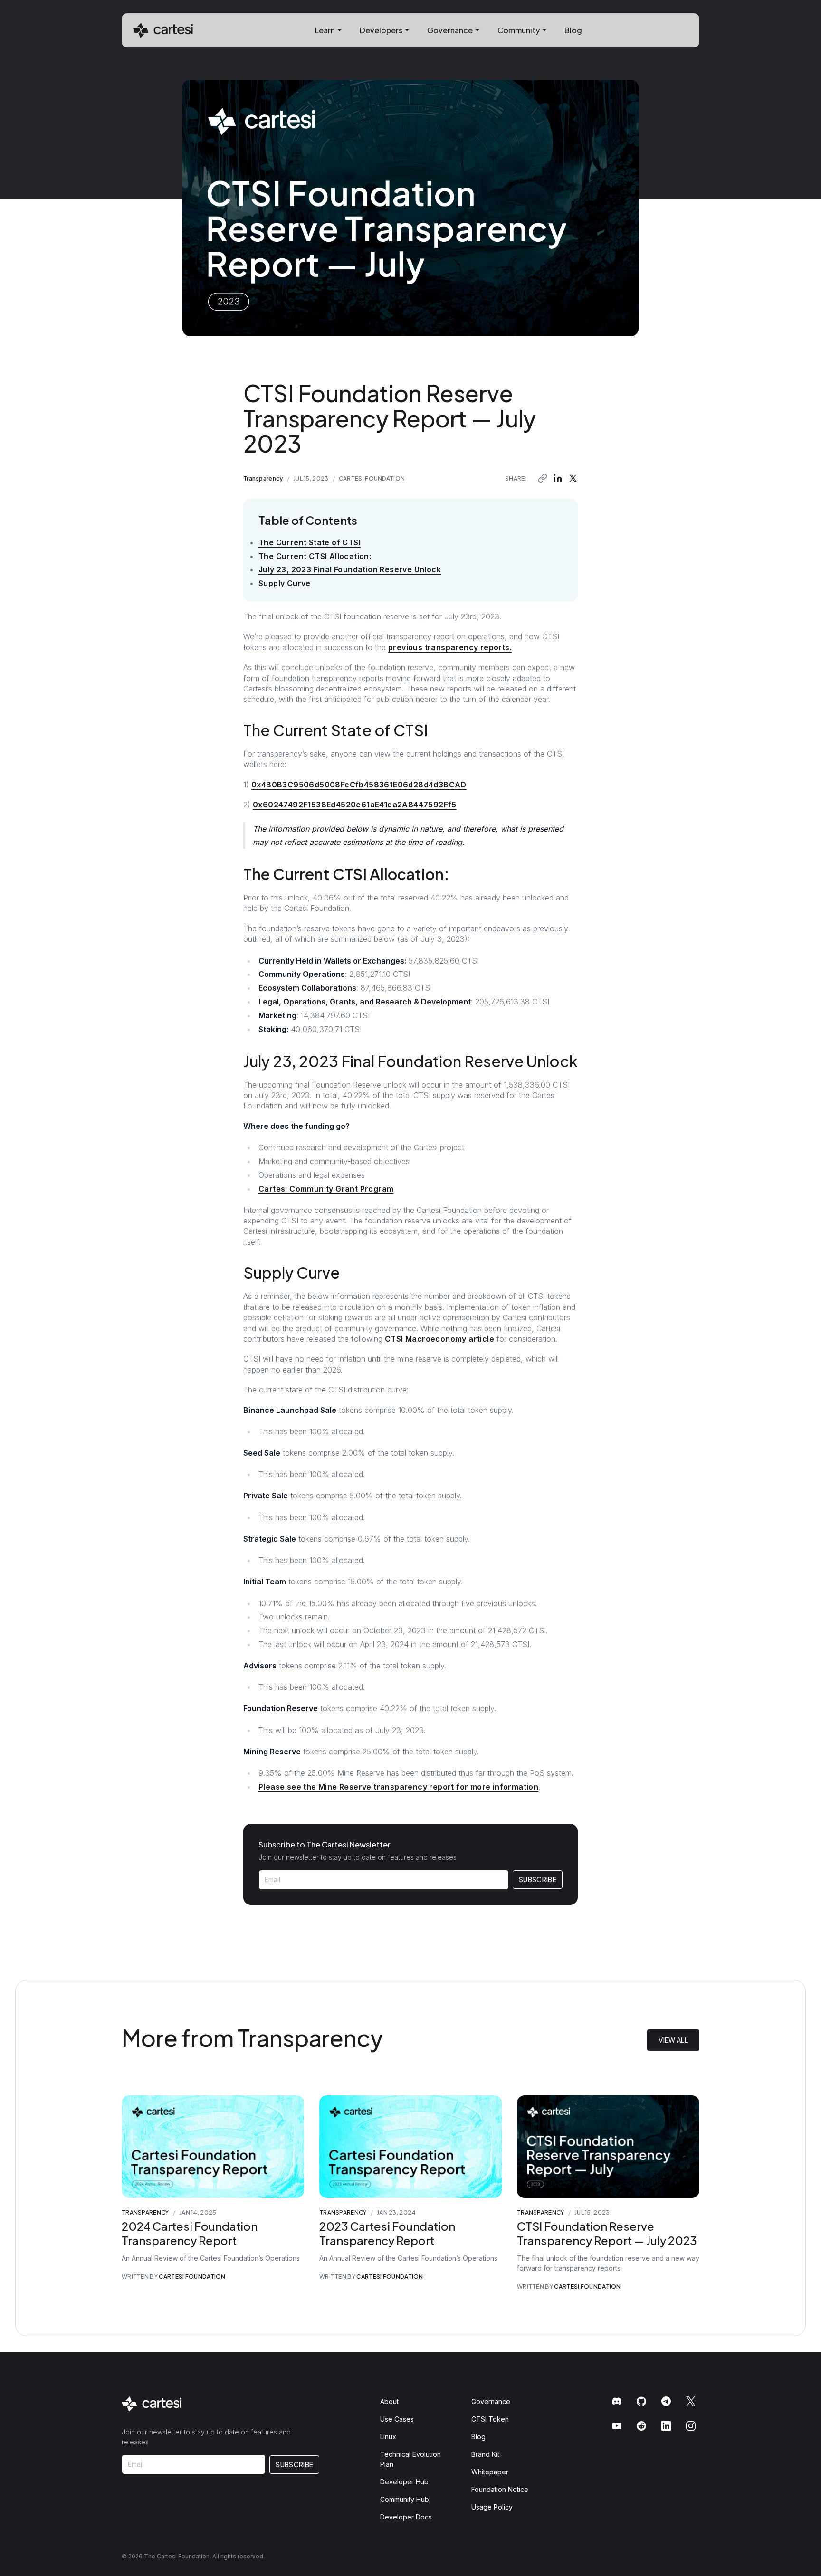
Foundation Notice (500, 2489)
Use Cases (397, 2419)
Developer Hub (404, 2482)
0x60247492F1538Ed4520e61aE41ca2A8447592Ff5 (355, 805)
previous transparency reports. (450, 647)
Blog (573, 30)
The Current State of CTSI (310, 542)
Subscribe (538, 1879)
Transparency (263, 478)
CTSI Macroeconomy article (439, 1339)
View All (673, 2040)
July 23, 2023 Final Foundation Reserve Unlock (350, 569)
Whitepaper (490, 2472)
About (389, 2401)
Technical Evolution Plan (410, 2459)
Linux (388, 2437)
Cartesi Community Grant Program (326, 1189)
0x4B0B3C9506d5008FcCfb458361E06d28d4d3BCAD (359, 785)
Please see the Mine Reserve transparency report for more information (398, 1787)
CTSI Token (490, 2419)
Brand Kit (485, 2454)
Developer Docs (406, 2517)
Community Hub (405, 2499)
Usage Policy (492, 2507)
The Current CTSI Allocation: (315, 556)
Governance (491, 2401)
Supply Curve (285, 583)
